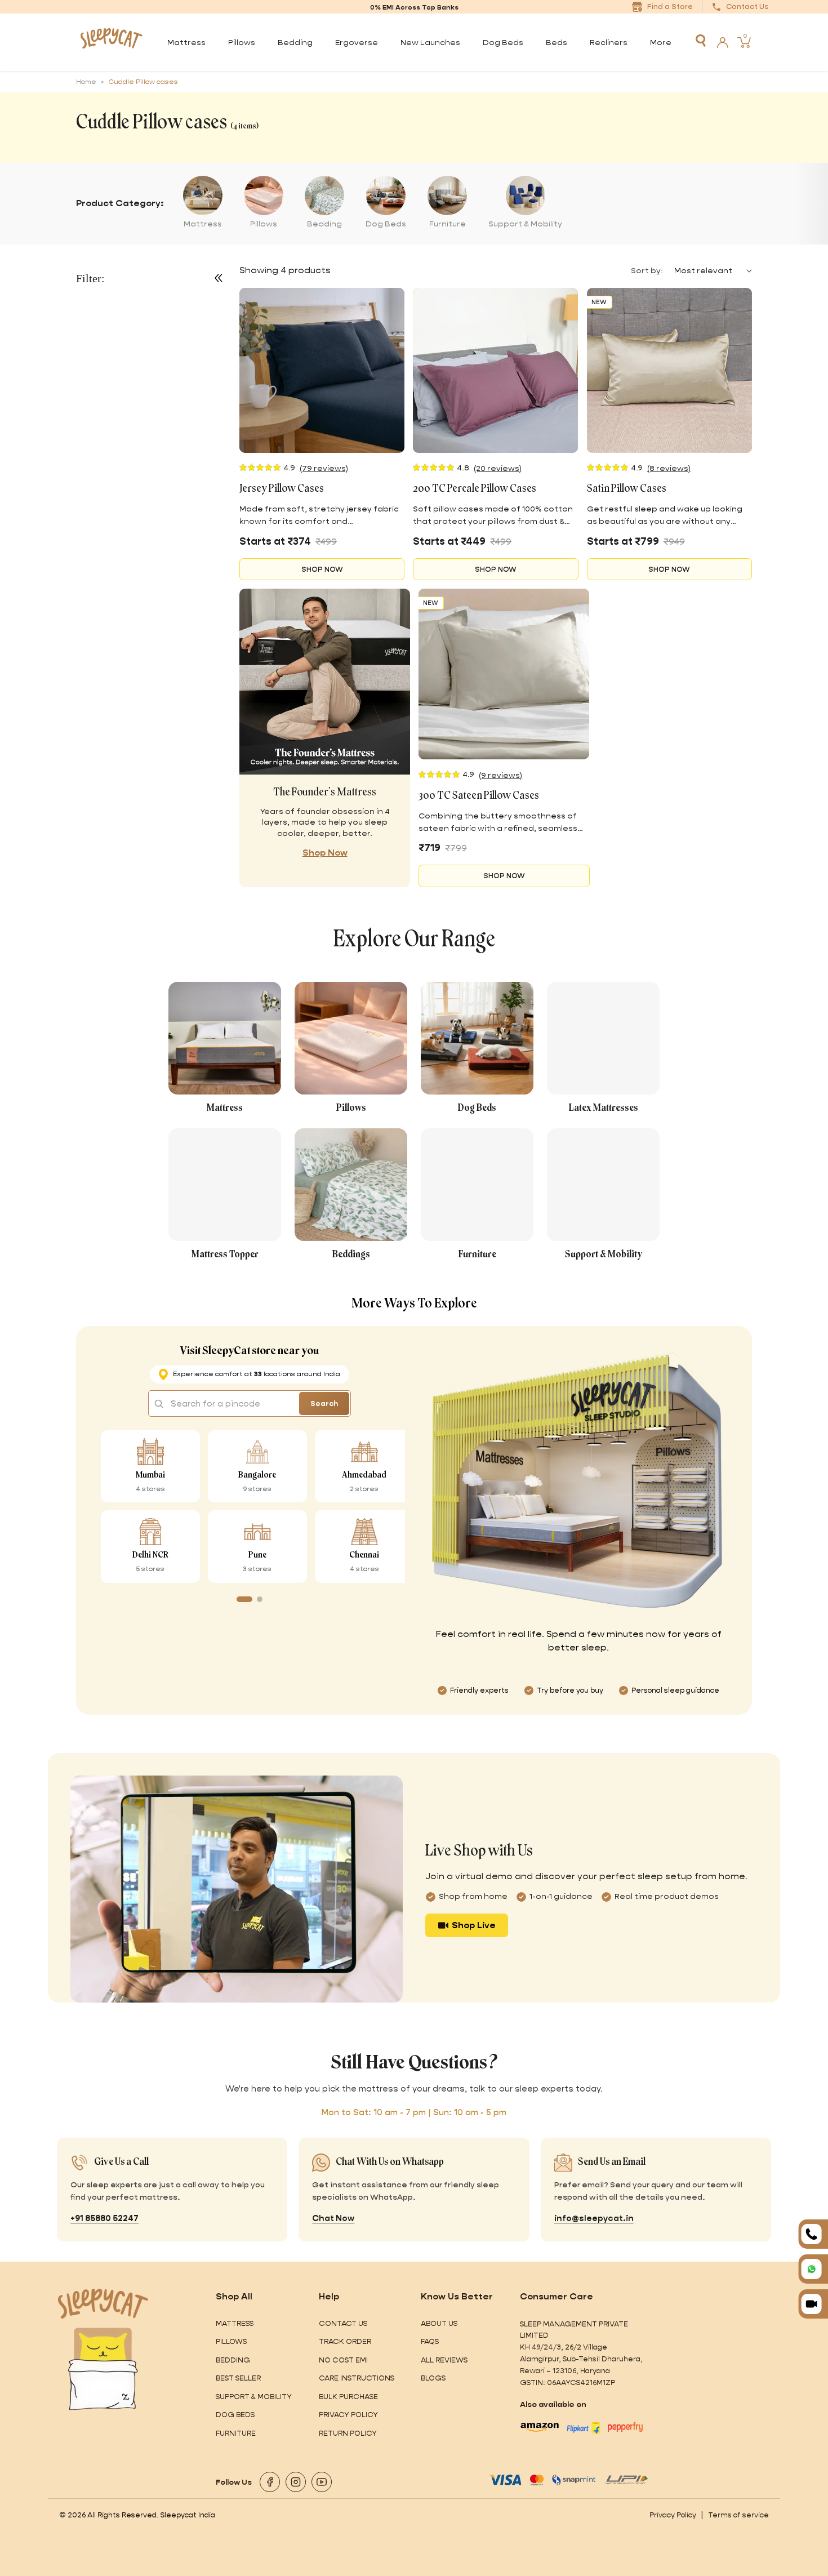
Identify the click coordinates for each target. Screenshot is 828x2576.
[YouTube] (322, 2482)
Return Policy (348, 2433)
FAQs (430, 2341)
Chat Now (333, 2218)
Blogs (433, 2378)
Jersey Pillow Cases (282, 489)
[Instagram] (296, 2482)
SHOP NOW (322, 569)
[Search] (701, 41)
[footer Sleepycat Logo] (103, 2304)
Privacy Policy (348, 2415)
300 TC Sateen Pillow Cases (479, 796)
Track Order (345, 2341)
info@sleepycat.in (594, 2218)
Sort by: (647, 270)
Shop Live (474, 1925)
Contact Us (343, 2323)
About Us (439, 2323)
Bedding (233, 2360)
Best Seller (238, 2378)
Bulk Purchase (348, 2397)
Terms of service (738, 2515)
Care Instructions (357, 2378)
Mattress (235, 2323)
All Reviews (444, 2360)
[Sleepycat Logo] (111, 42)
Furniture (236, 2433)
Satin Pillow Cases (627, 489)
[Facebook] (270, 2482)
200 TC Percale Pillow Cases (475, 489)
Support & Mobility (254, 2397)
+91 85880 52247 (104, 2218)
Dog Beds (235, 2415)
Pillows (231, 2341)
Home (86, 82)
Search (324, 1403)
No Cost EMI (343, 2360)
